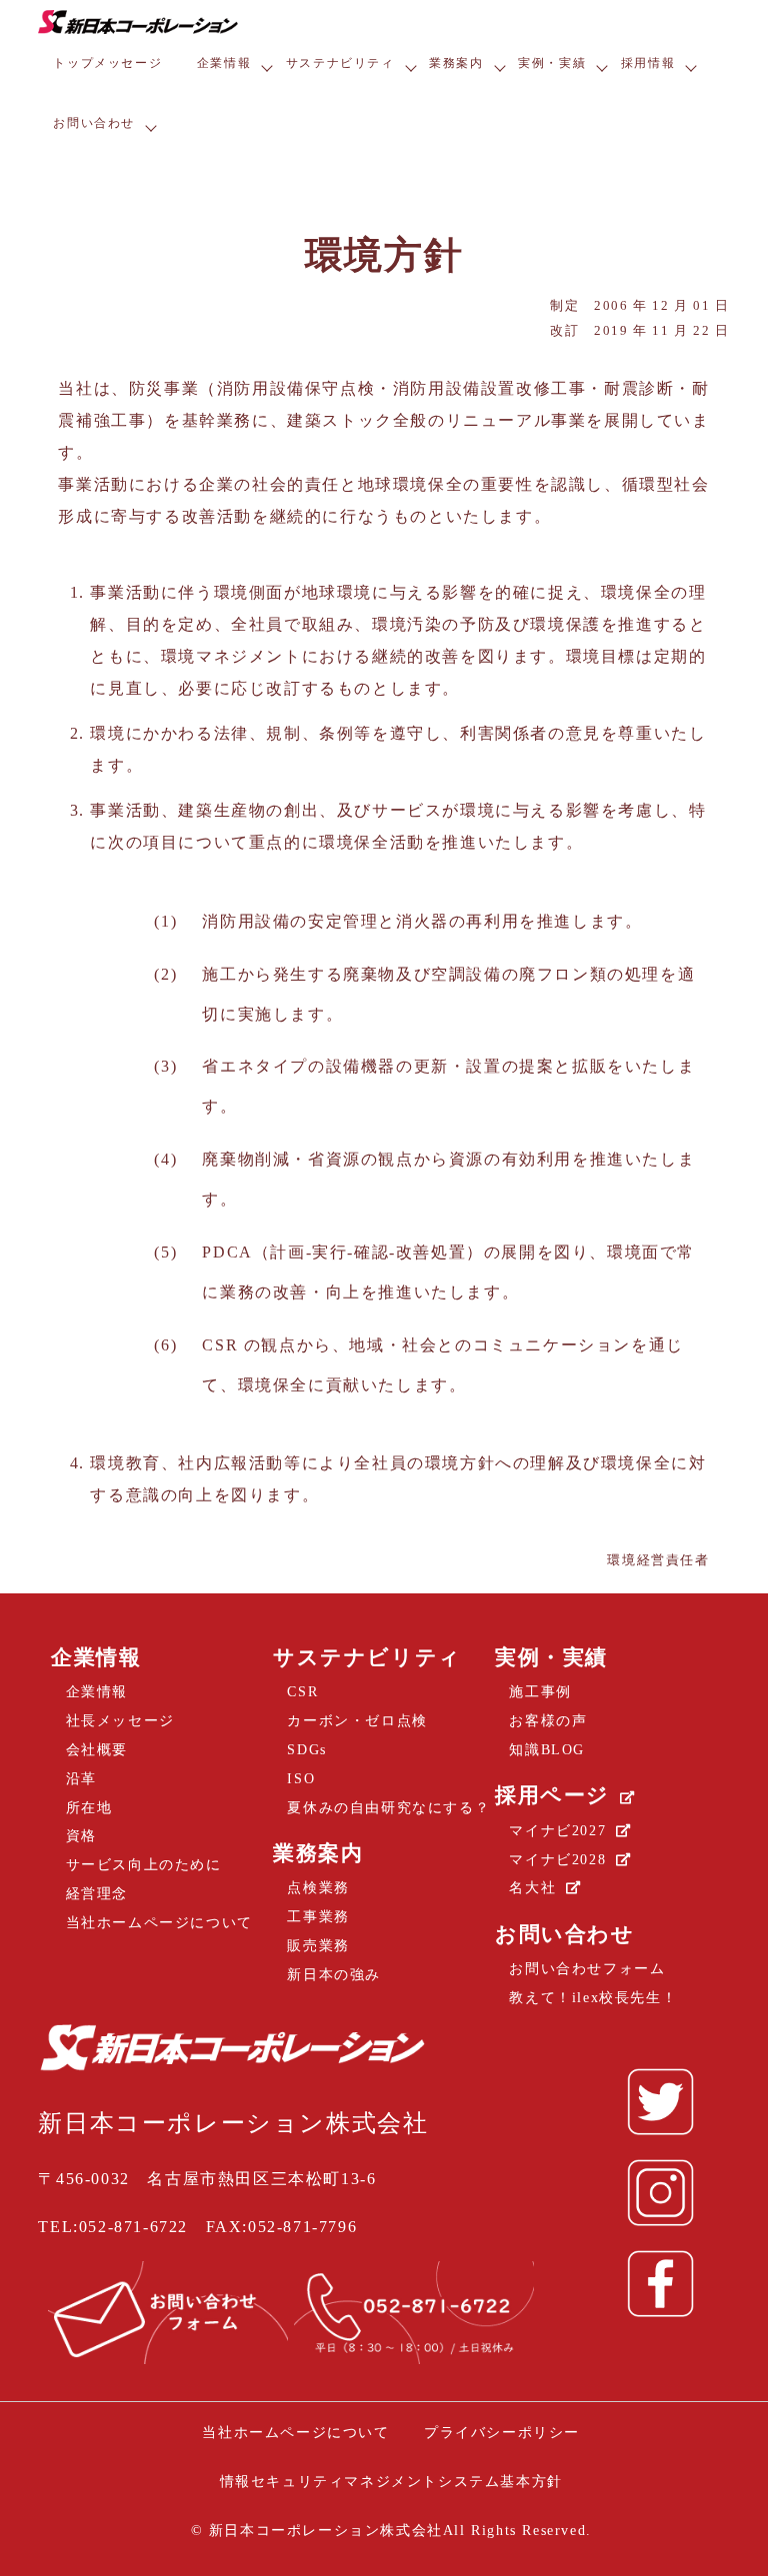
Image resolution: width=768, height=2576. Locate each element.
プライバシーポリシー (502, 2432)
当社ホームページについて (159, 1922)
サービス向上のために (144, 1864)
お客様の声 (548, 1720)
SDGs (306, 1749)
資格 (81, 1835)
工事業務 (318, 1916)
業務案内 (456, 63)
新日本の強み (334, 1974)
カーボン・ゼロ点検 (357, 1720)
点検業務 (318, 1887)
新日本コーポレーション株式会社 (323, 2530)
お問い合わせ (94, 123)
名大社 (532, 1887)
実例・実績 (552, 63)
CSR (302, 1691)
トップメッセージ (107, 63)
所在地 (89, 1807)
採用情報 (648, 63)
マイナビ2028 (557, 1859)
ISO (301, 1778)
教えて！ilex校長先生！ (593, 1997)
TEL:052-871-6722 (113, 2227)
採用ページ (552, 1795)
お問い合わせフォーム (587, 1968)
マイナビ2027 (557, 1830)
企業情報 (224, 63)
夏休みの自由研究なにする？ (388, 1807)
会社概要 (97, 1749)
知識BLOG (547, 1749)
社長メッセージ (120, 1720)
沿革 (81, 1778)
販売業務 (318, 1945)
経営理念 (97, 1893)
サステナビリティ (340, 63)
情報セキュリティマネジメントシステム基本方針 (391, 2481)
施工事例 (540, 1691)
